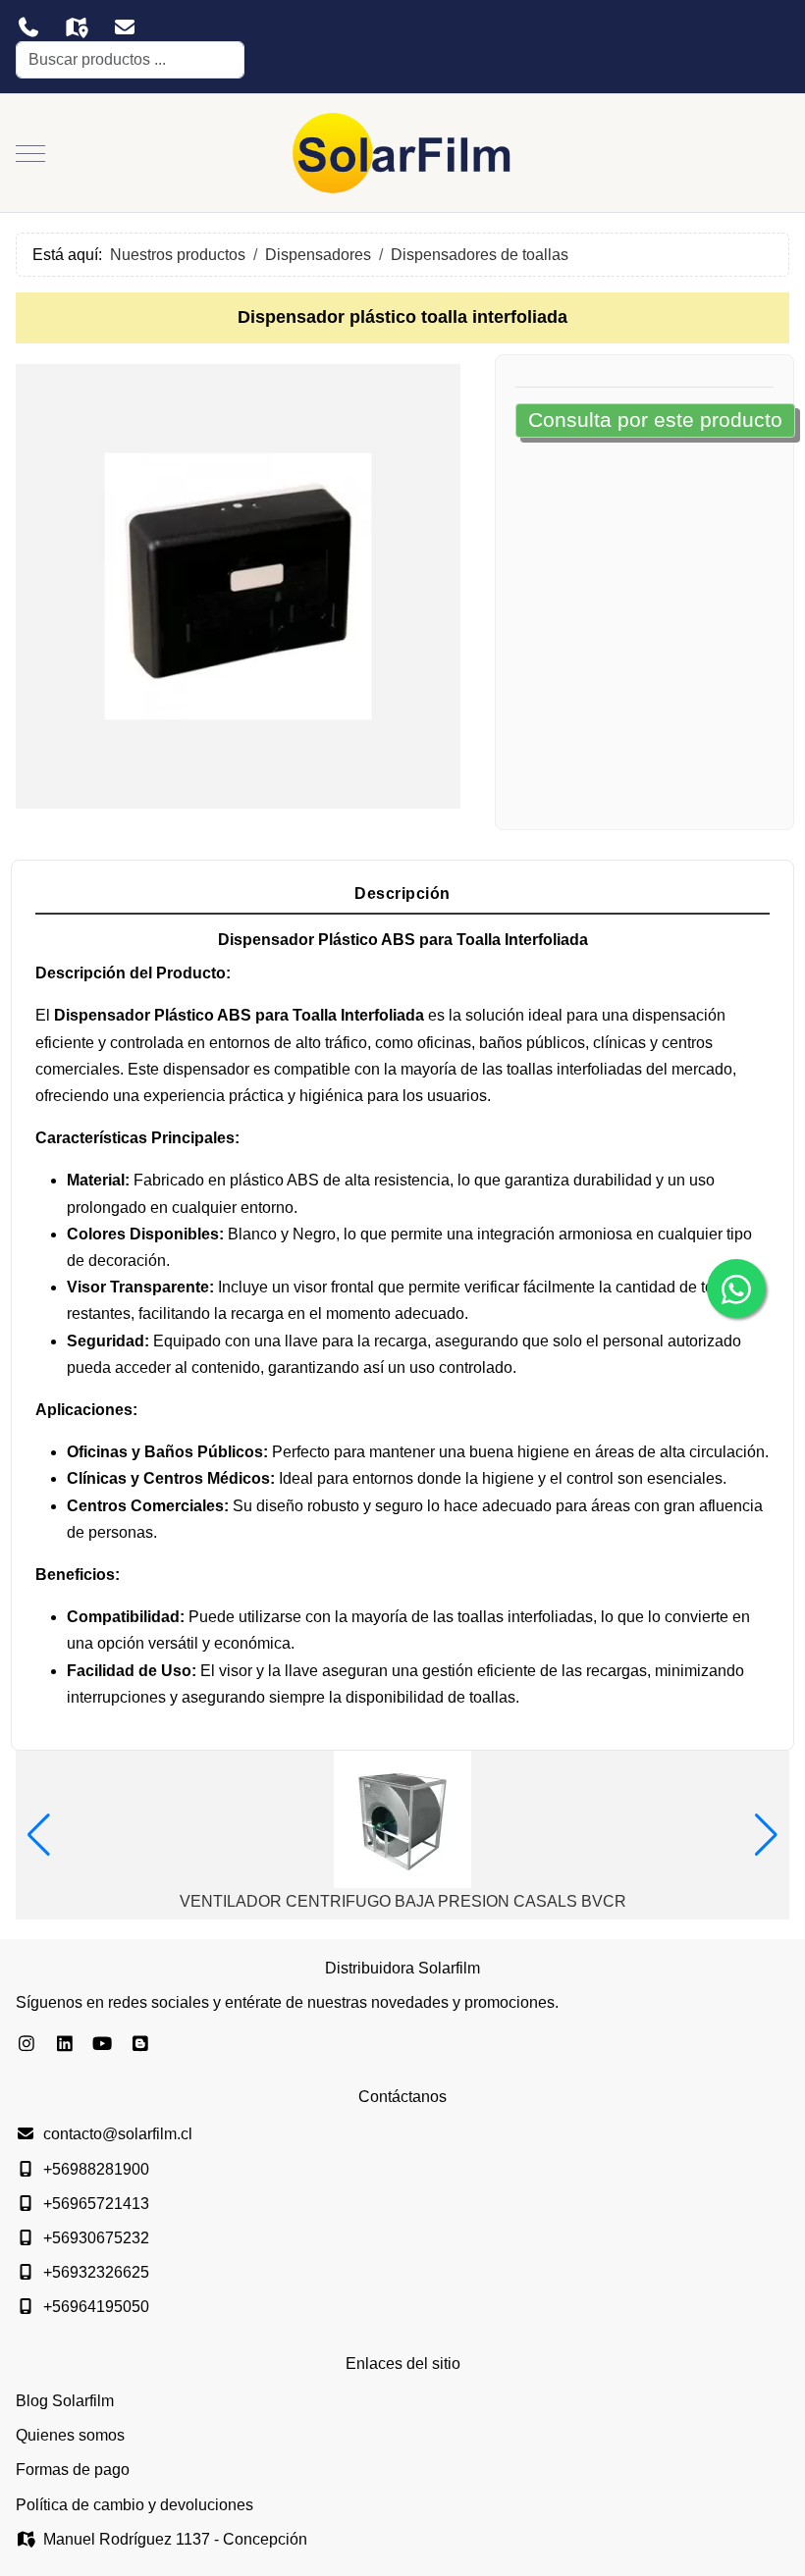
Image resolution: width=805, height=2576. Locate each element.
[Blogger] (141, 2044)
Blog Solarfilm (65, 2401)
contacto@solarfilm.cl (118, 2134)
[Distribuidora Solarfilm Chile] (402, 153)
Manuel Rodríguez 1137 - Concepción (175, 2539)
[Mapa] (76, 27)
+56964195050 (96, 2307)
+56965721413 (96, 2204)
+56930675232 (96, 2238)
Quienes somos (70, 2435)
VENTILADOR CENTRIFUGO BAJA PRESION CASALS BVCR (403, 1901)
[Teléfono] (28, 27)
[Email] (124, 27)
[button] (39, 1835)
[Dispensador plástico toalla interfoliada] (238, 584)
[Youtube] (103, 2044)
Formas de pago (73, 2470)
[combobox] (130, 60)
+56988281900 (96, 2169)
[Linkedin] (65, 2044)
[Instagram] (27, 2044)
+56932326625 (96, 2272)
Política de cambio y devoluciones (134, 2505)
